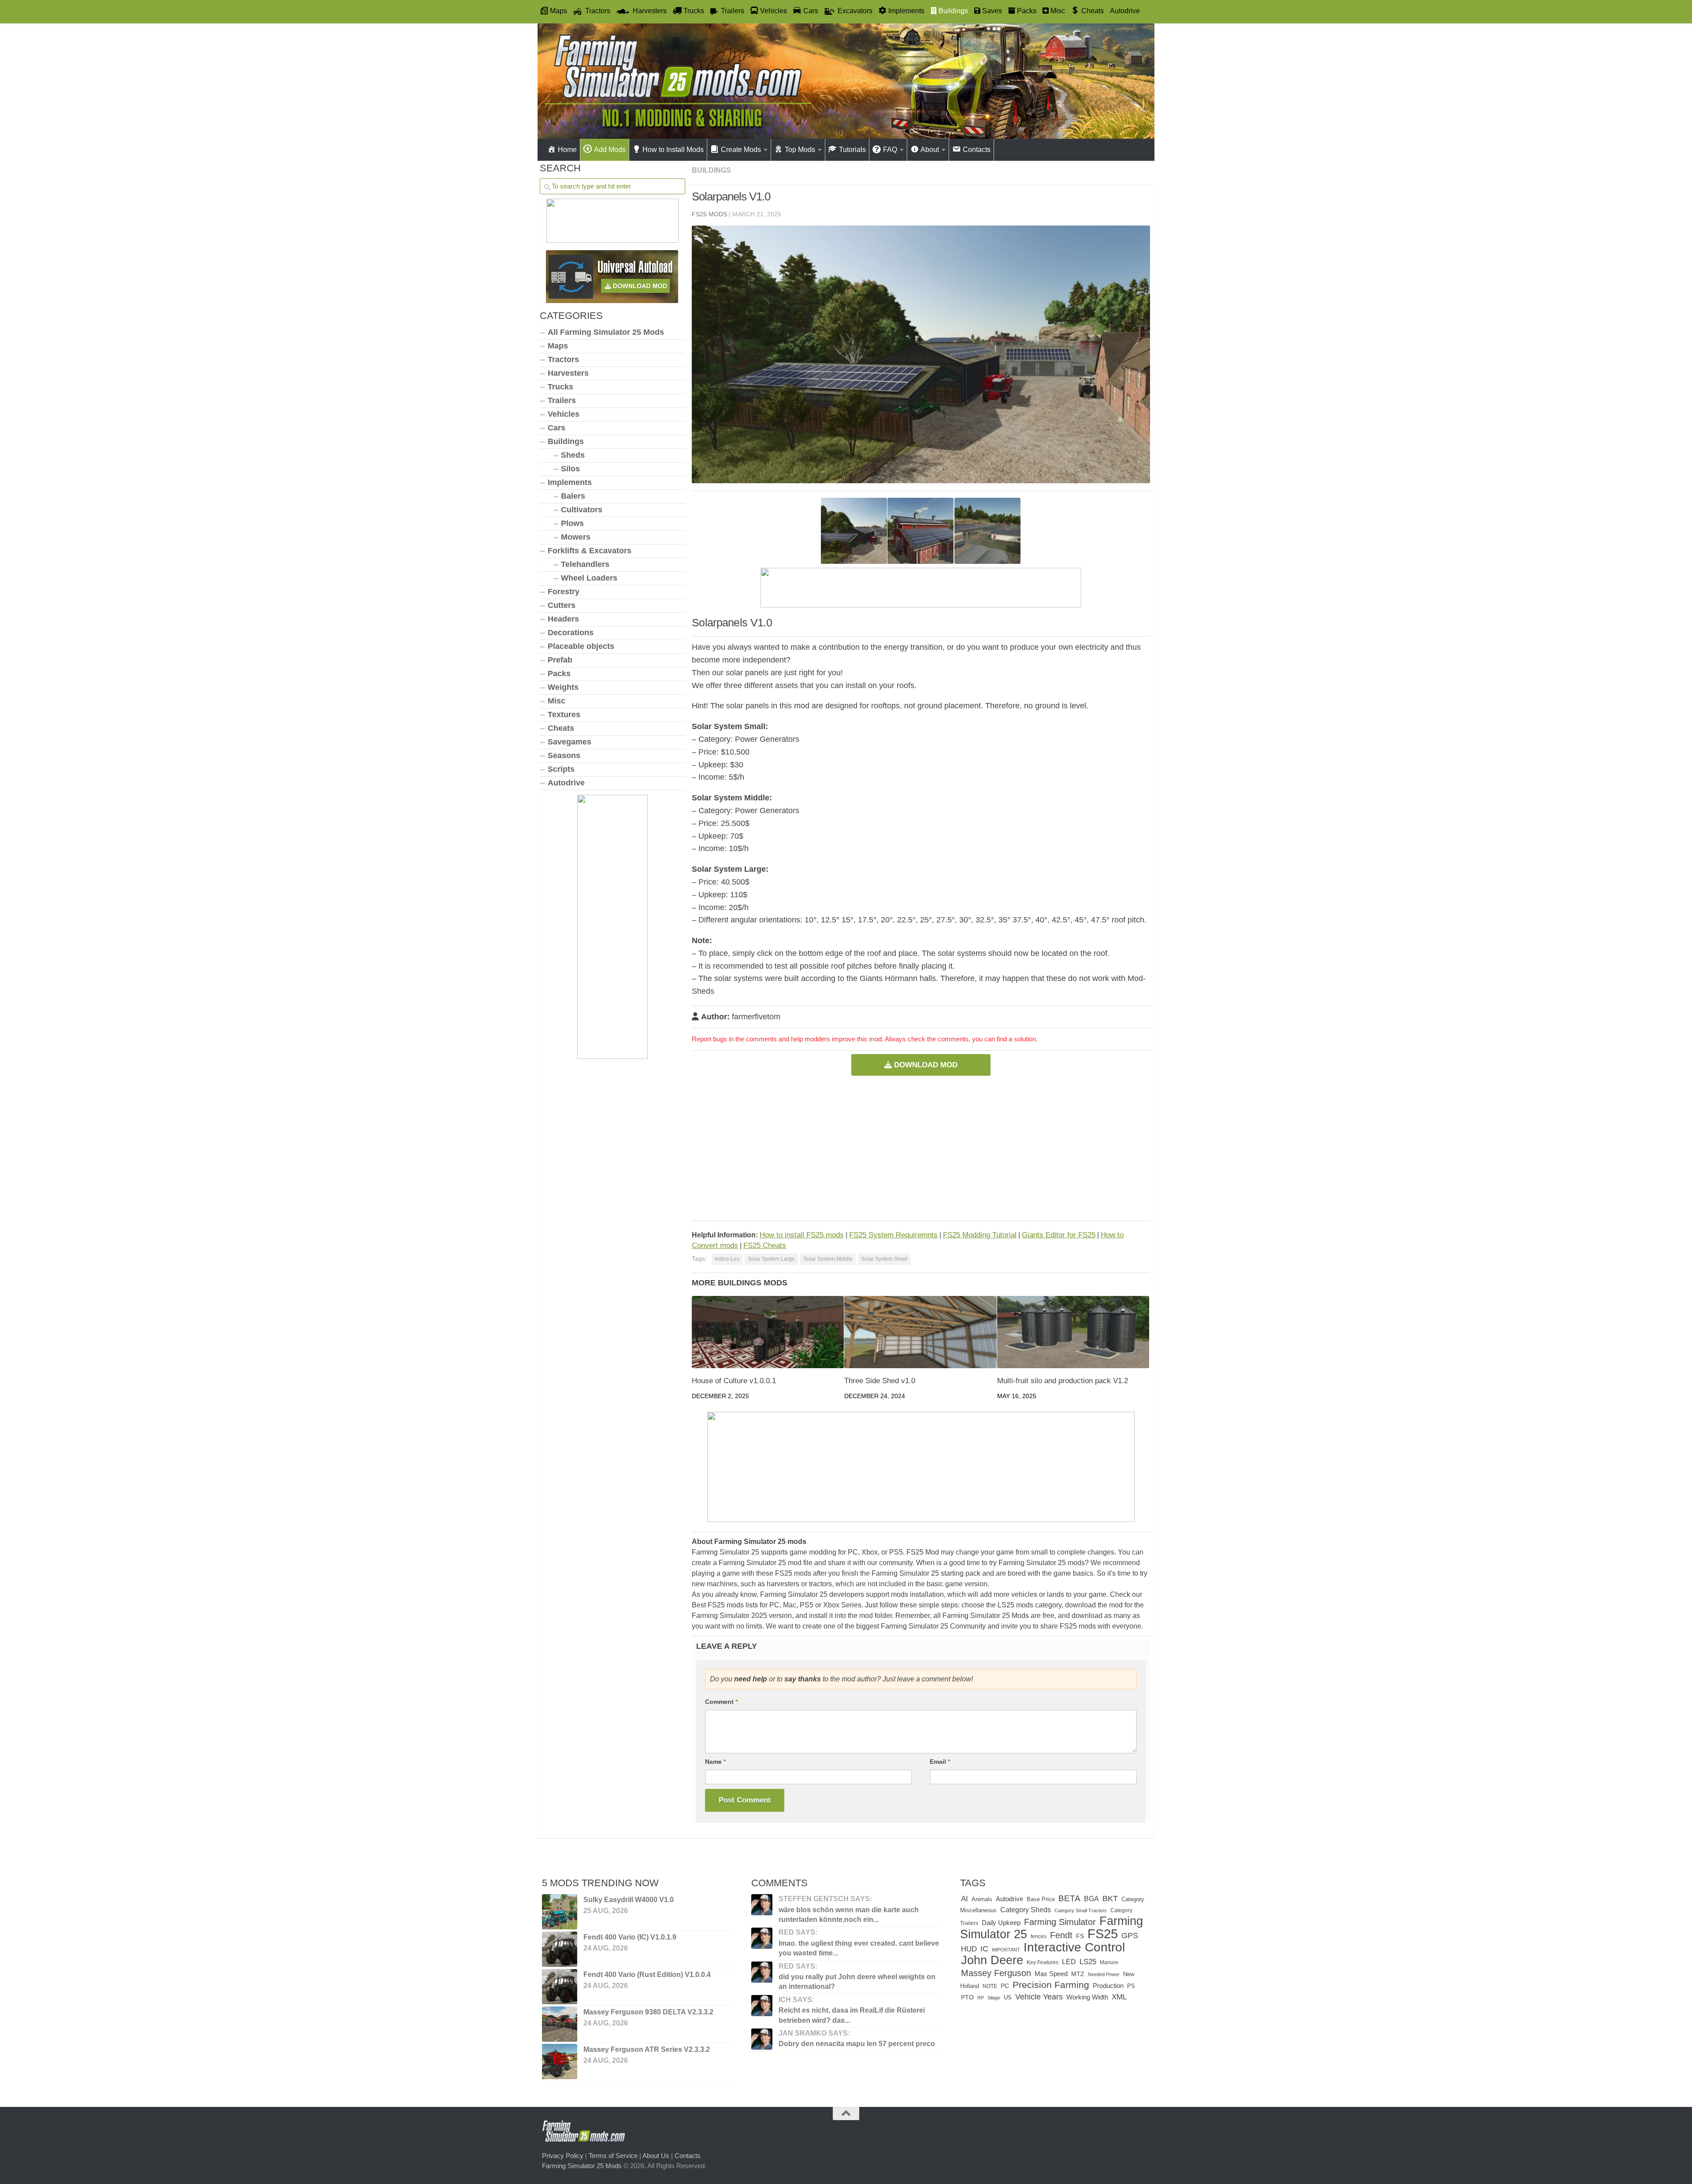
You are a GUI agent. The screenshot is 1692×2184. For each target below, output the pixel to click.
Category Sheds (1026, 1910)
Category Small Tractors (1081, 1910)
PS (1131, 1986)
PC (1005, 1986)
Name (715, 1762)
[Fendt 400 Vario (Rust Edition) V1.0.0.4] (560, 1987)
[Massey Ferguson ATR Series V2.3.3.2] (560, 2062)
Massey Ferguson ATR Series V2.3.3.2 (647, 2049)
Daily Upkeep (1001, 1923)
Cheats (561, 728)
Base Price (1041, 1899)
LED (1069, 1962)
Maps (558, 346)
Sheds (573, 455)
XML (1119, 1997)
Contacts (688, 2156)
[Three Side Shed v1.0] (920, 1332)
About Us (656, 2156)
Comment (721, 1702)
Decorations (571, 633)
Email (940, 1762)
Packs (559, 674)
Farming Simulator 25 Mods (582, 2166)
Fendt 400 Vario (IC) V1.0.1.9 (630, 1937)
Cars (557, 428)
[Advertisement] (921, 1148)
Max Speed (1051, 1974)
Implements (570, 482)
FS (1080, 1936)
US (1008, 1997)
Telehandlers (585, 564)
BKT (1110, 1898)
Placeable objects (581, 646)
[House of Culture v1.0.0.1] (768, 1332)
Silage (994, 1998)
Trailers (562, 400)
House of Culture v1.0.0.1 (734, 1381)
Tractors (563, 359)
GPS (1130, 1936)
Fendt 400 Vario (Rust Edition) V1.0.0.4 (647, 1975)
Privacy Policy (563, 2156)
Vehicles (564, 414)
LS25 (1088, 1962)
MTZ (1078, 1974)
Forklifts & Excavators (590, 551)
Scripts (561, 769)
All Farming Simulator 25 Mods (606, 332)
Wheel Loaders (589, 578)
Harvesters (568, 373)
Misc (557, 701)
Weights (563, 687)
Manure (1109, 1962)
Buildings (711, 170)
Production (1108, 1986)
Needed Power (1104, 1974)
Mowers (576, 537)
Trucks (560, 387)
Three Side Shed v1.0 (880, 1381)
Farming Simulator (1060, 1922)
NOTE (990, 1986)
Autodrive (1125, 11)
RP (981, 1998)
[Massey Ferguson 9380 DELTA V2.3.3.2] (560, 2024)
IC (984, 1949)
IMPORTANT (1006, 1950)
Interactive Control (1074, 1947)
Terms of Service (613, 2156)
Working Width (1087, 1997)
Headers (563, 619)
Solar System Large (771, 1259)
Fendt (1061, 1935)
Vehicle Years (1039, 1997)
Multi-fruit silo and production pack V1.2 (1063, 1381)
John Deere (992, 1960)
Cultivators (582, 510)
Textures (564, 714)
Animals (982, 1899)
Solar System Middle (828, 1259)
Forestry (564, 592)
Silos (570, 469)
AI (965, 1899)
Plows (572, 523)
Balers (573, 496)
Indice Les (727, 1259)
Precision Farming (1051, 1985)
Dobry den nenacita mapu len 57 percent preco (857, 2044)
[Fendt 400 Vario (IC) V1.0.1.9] (560, 1949)
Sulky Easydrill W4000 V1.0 (629, 1900)
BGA (1091, 1899)
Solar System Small (884, 1259)
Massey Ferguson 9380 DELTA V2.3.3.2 (648, 2012)
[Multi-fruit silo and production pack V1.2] (1073, 1332)
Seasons (564, 755)
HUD (969, 1949)
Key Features (1043, 1962)
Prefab (560, 660)
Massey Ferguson (996, 1973)
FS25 (1103, 1934)
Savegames (570, 742)
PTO (967, 1997)
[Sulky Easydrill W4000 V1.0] (560, 1912)
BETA (1069, 1898)
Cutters (562, 605)
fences (1039, 1936)
